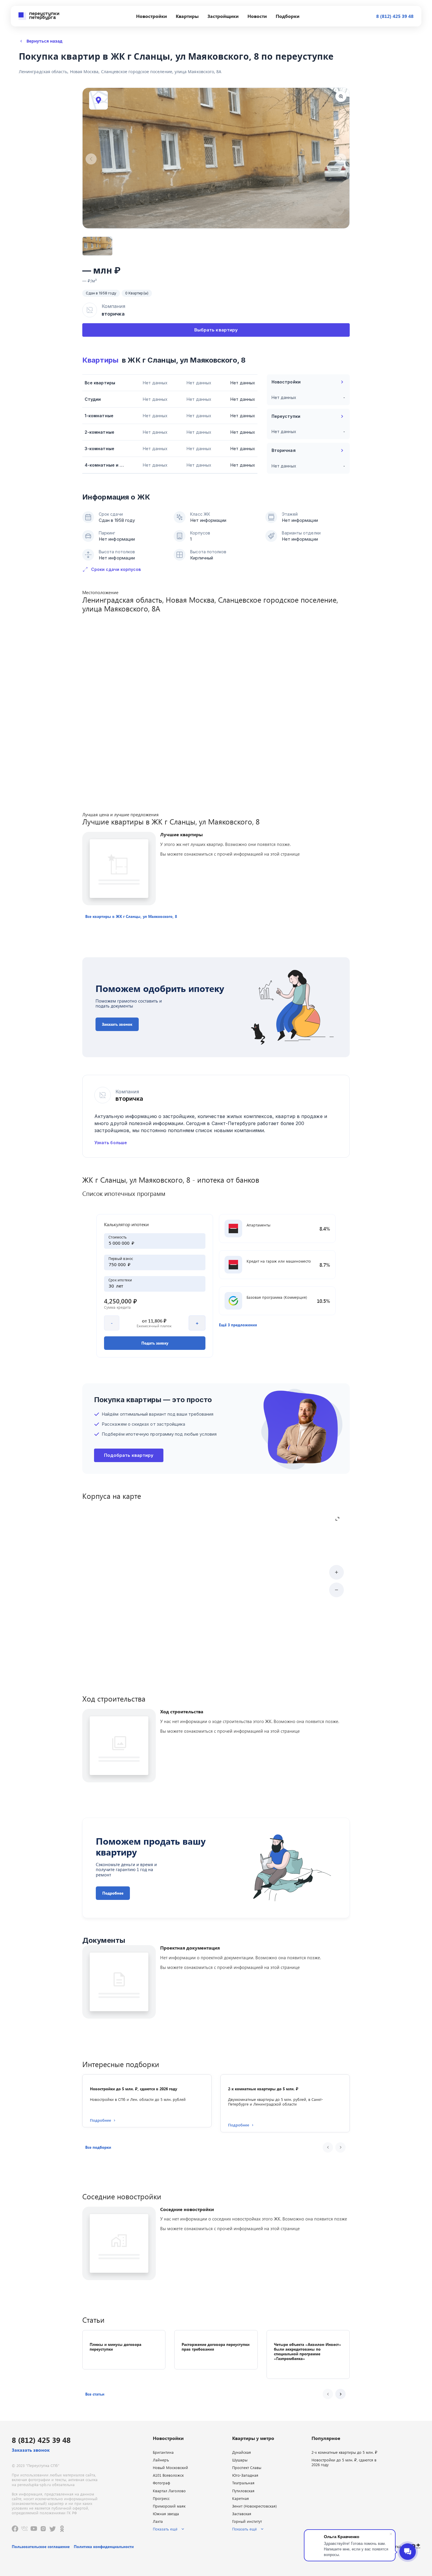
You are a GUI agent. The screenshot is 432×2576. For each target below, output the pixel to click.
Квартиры (100, 360)
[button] (131, 916)
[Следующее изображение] (341, 159)
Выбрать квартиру (216, 330)
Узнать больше (111, 1143)
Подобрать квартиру (129, 1455)
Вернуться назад (44, 41)
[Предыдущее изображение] (91, 159)
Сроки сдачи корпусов (116, 569)
